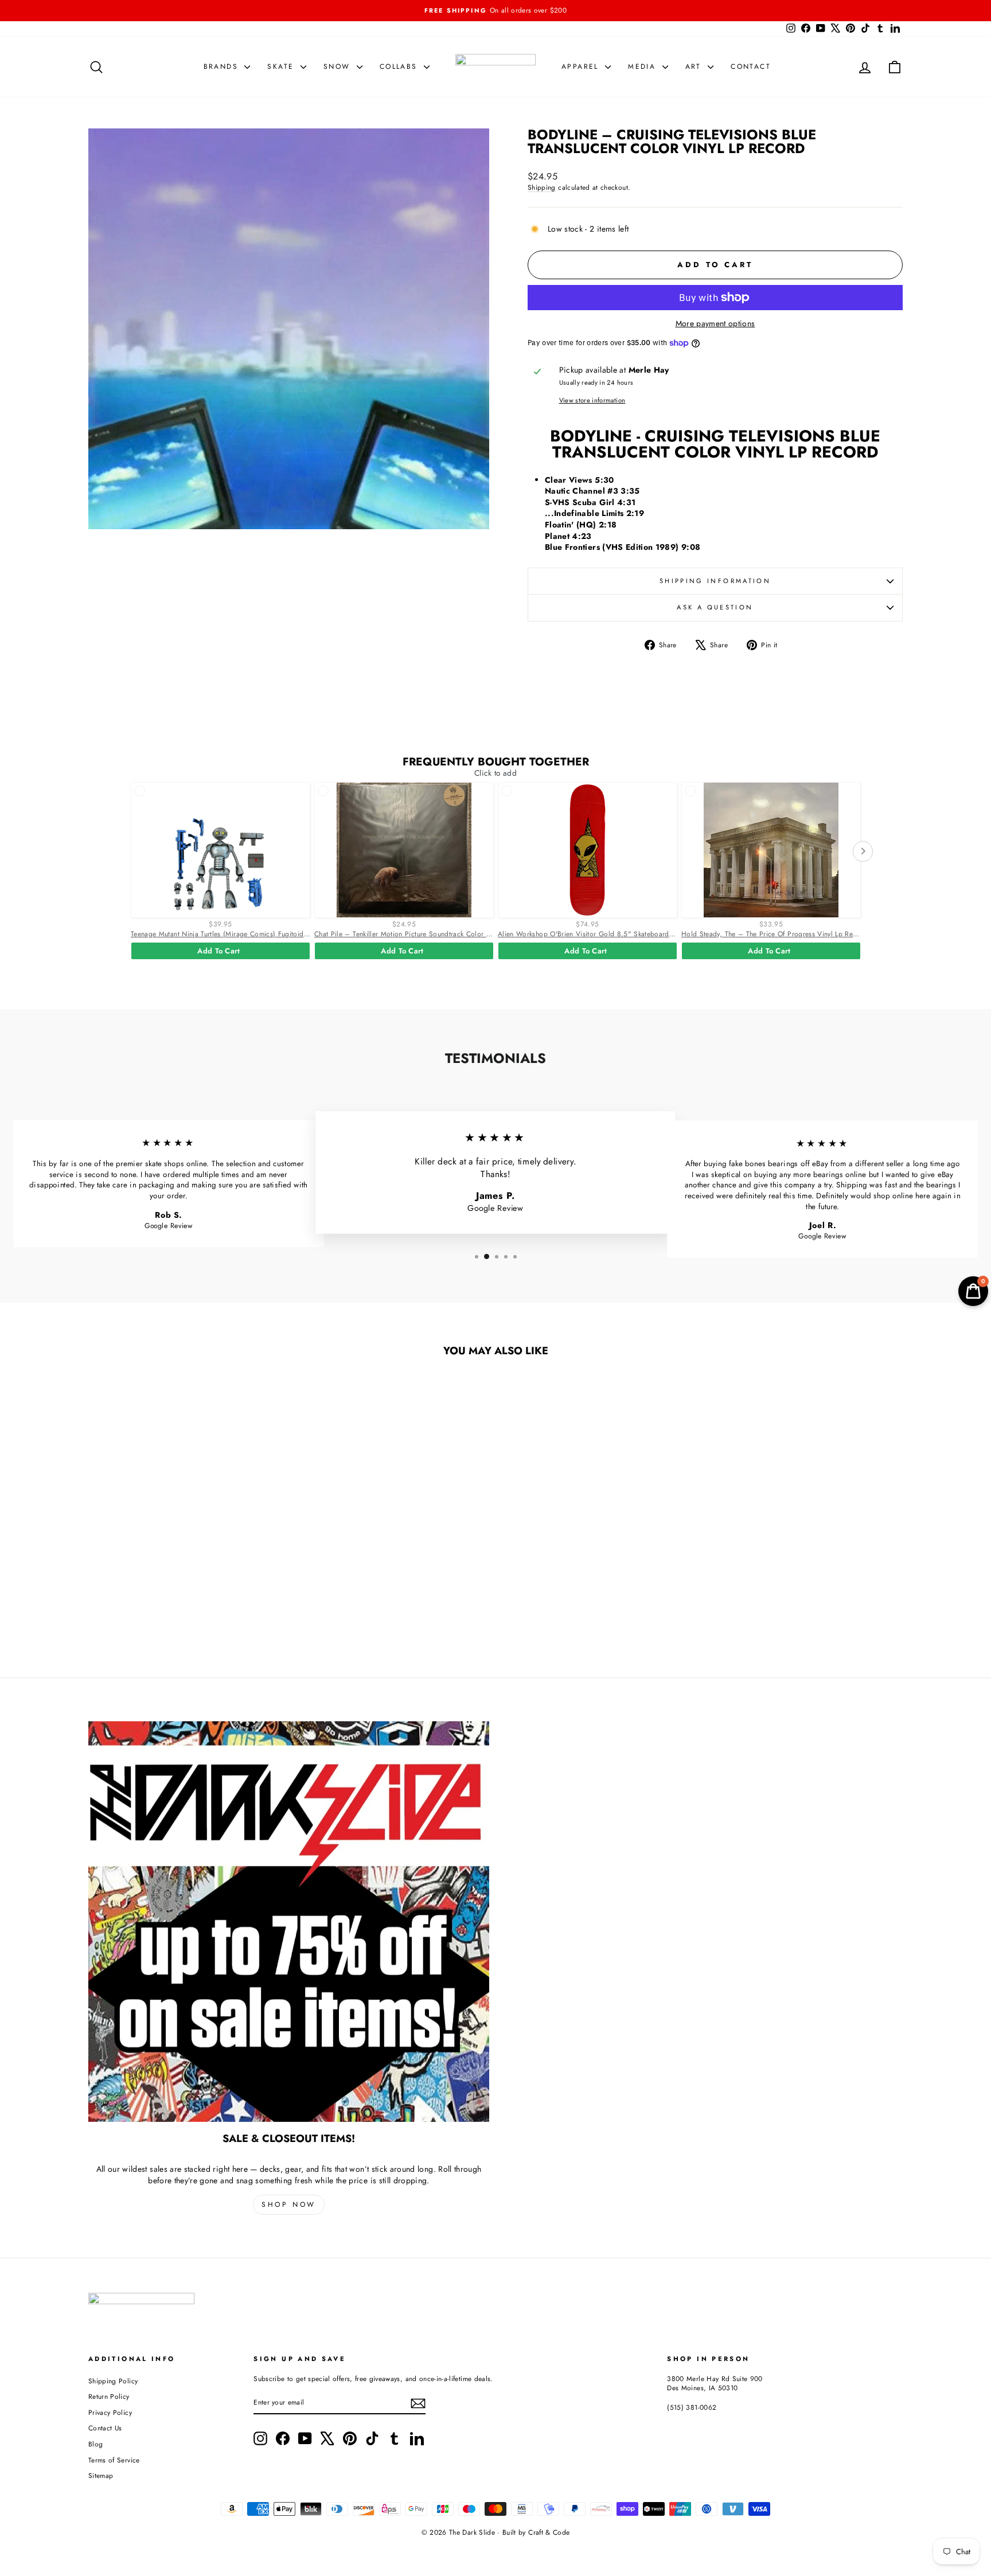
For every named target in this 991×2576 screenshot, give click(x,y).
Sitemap (101, 2475)
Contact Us (105, 2428)
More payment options (715, 324)
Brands (223, 67)
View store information (592, 400)
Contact (751, 67)
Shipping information (715, 581)
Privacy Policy (110, 2412)
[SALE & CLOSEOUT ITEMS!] (289, 1922)
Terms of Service (114, 2460)
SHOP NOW (289, 2204)
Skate (282, 67)
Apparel (582, 67)
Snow (339, 67)
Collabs (400, 67)
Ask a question (715, 607)
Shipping (542, 187)
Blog (95, 2444)
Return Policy (109, 2396)
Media (643, 67)
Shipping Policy (113, 2381)
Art (695, 67)
